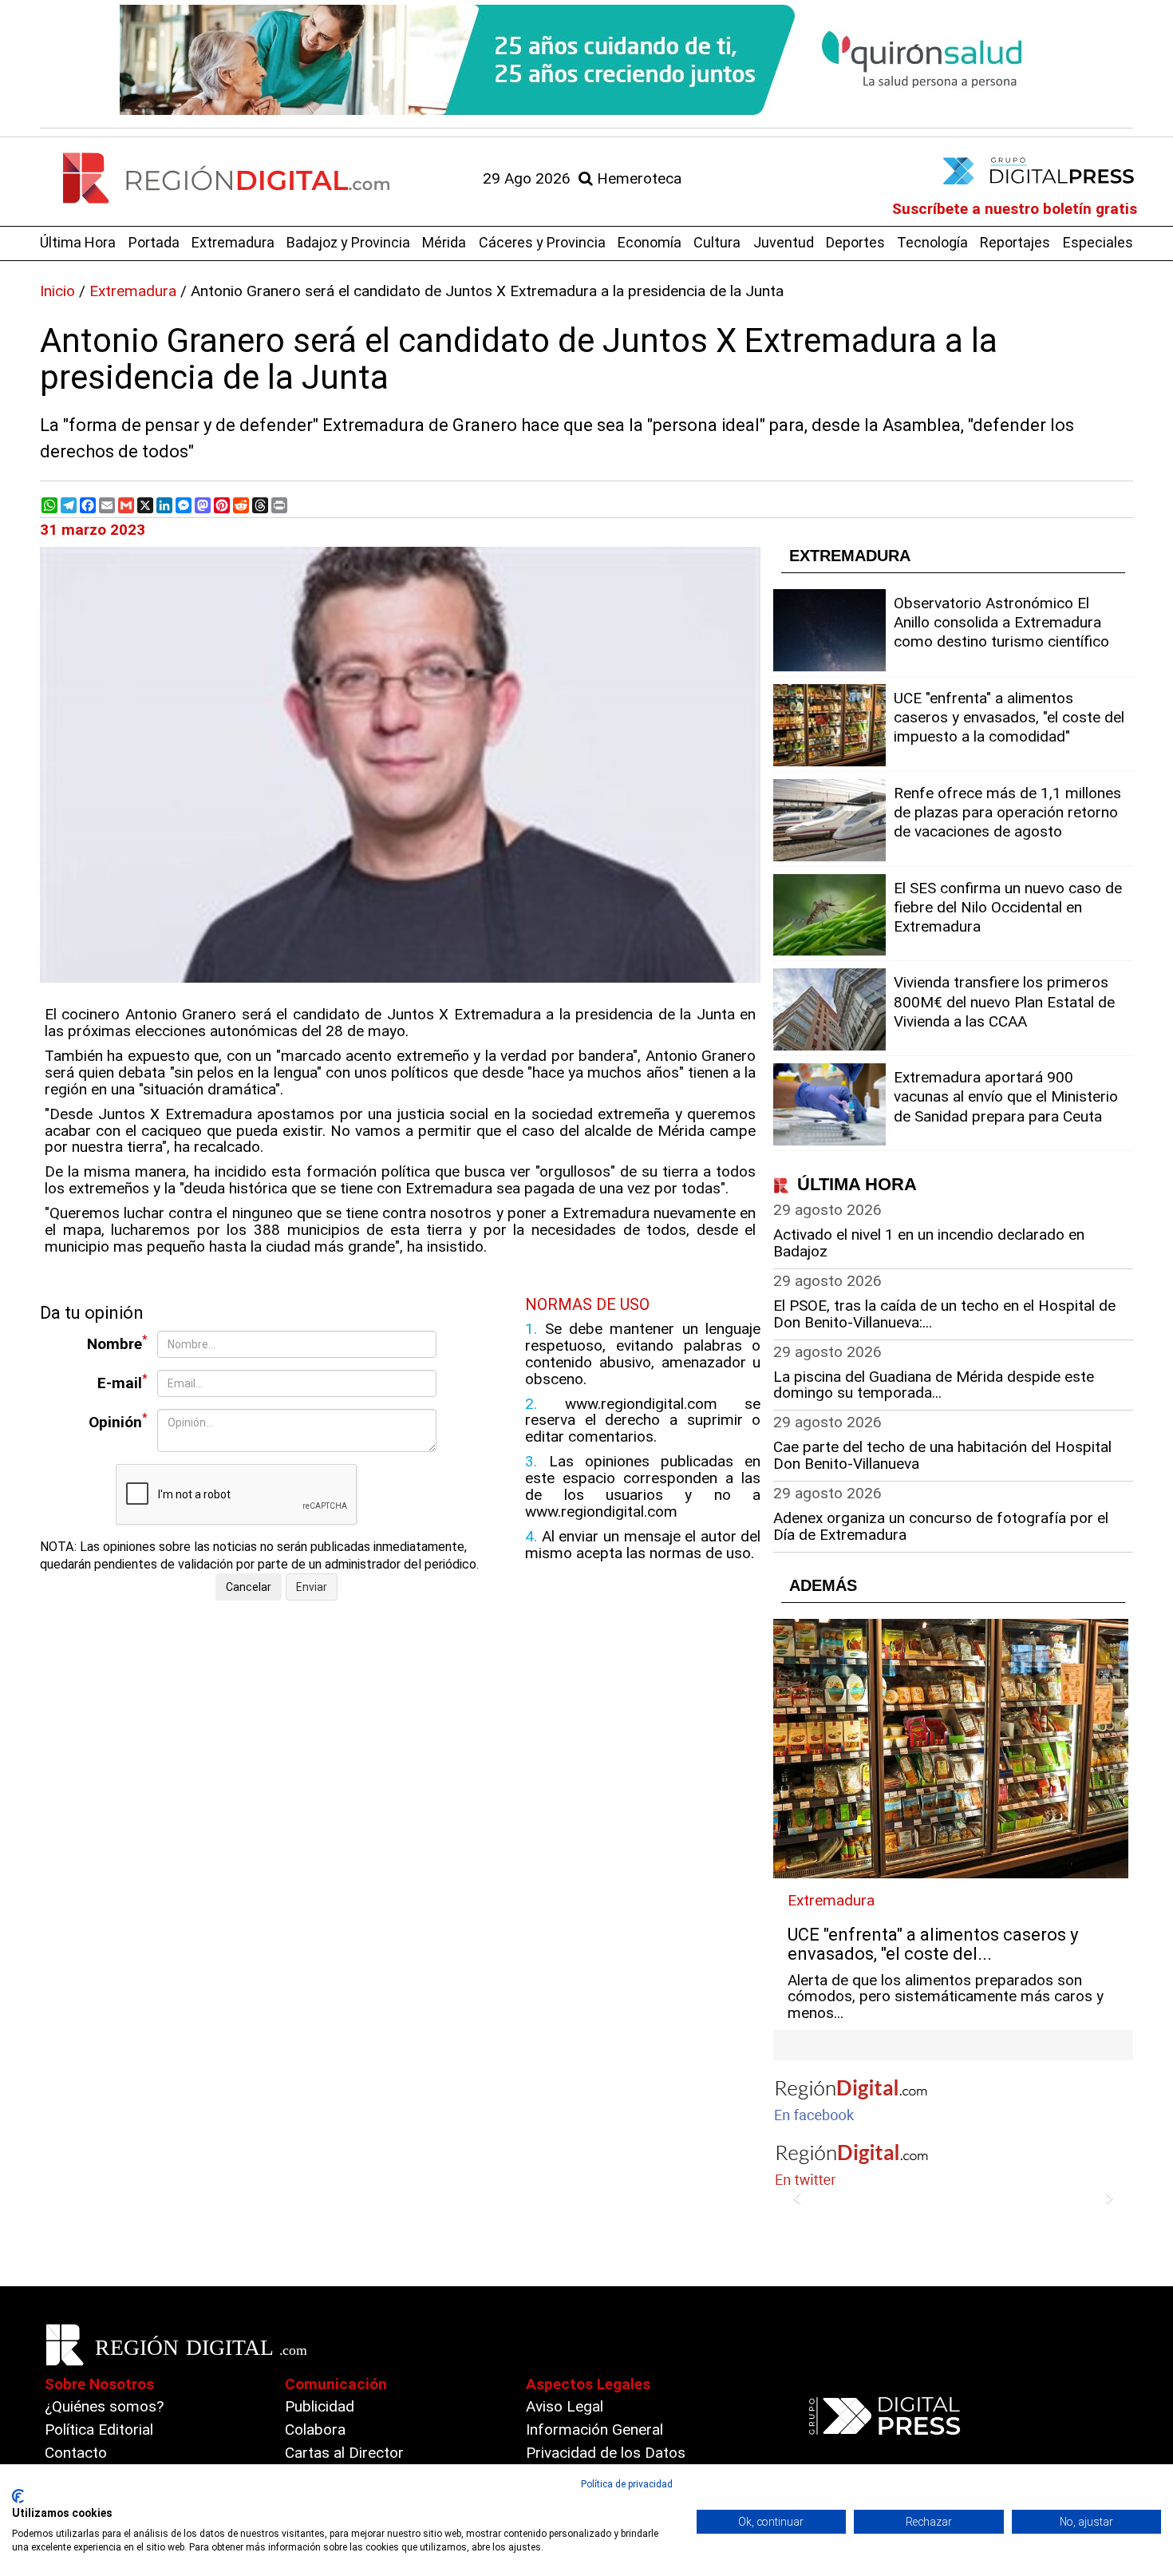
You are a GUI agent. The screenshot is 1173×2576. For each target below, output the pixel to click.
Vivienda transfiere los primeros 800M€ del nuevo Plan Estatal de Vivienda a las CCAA (1004, 1001)
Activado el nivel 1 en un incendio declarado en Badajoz (929, 1243)
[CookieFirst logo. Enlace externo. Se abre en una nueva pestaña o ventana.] (18, 2496)
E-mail (122, 1382)
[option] (586, 60)
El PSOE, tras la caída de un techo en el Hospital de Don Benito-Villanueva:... (944, 1314)
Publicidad (320, 2406)
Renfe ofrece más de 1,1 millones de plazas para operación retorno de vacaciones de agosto (1007, 812)
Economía (650, 242)
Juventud (784, 242)
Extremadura (233, 242)
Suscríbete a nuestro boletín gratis (1015, 209)
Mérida (444, 242)
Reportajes (1015, 242)
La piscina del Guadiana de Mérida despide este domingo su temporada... (934, 1385)
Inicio (57, 291)
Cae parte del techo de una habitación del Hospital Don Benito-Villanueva (942, 1455)
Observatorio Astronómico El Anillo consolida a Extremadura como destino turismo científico (1001, 622)
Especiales (1098, 242)
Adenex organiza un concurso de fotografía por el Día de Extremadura (941, 1526)
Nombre (117, 1343)
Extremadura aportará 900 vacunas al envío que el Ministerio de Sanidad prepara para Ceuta (1006, 1096)
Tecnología (932, 242)
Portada (154, 242)
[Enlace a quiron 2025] (586, 60)
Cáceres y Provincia (542, 242)
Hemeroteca (637, 178)
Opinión (118, 1421)
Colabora (315, 2430)
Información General (594, 2430)
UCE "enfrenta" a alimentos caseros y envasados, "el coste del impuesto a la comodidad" (1009, 717)
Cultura (717, 242)
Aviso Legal (565, 2406)
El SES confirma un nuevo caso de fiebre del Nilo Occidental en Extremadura (1008, 907)
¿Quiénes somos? (104, 2406)
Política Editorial (99, 2430)
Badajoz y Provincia (348, 242)
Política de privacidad (627, 2484)
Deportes (855, 242)
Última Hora (78, 242)
